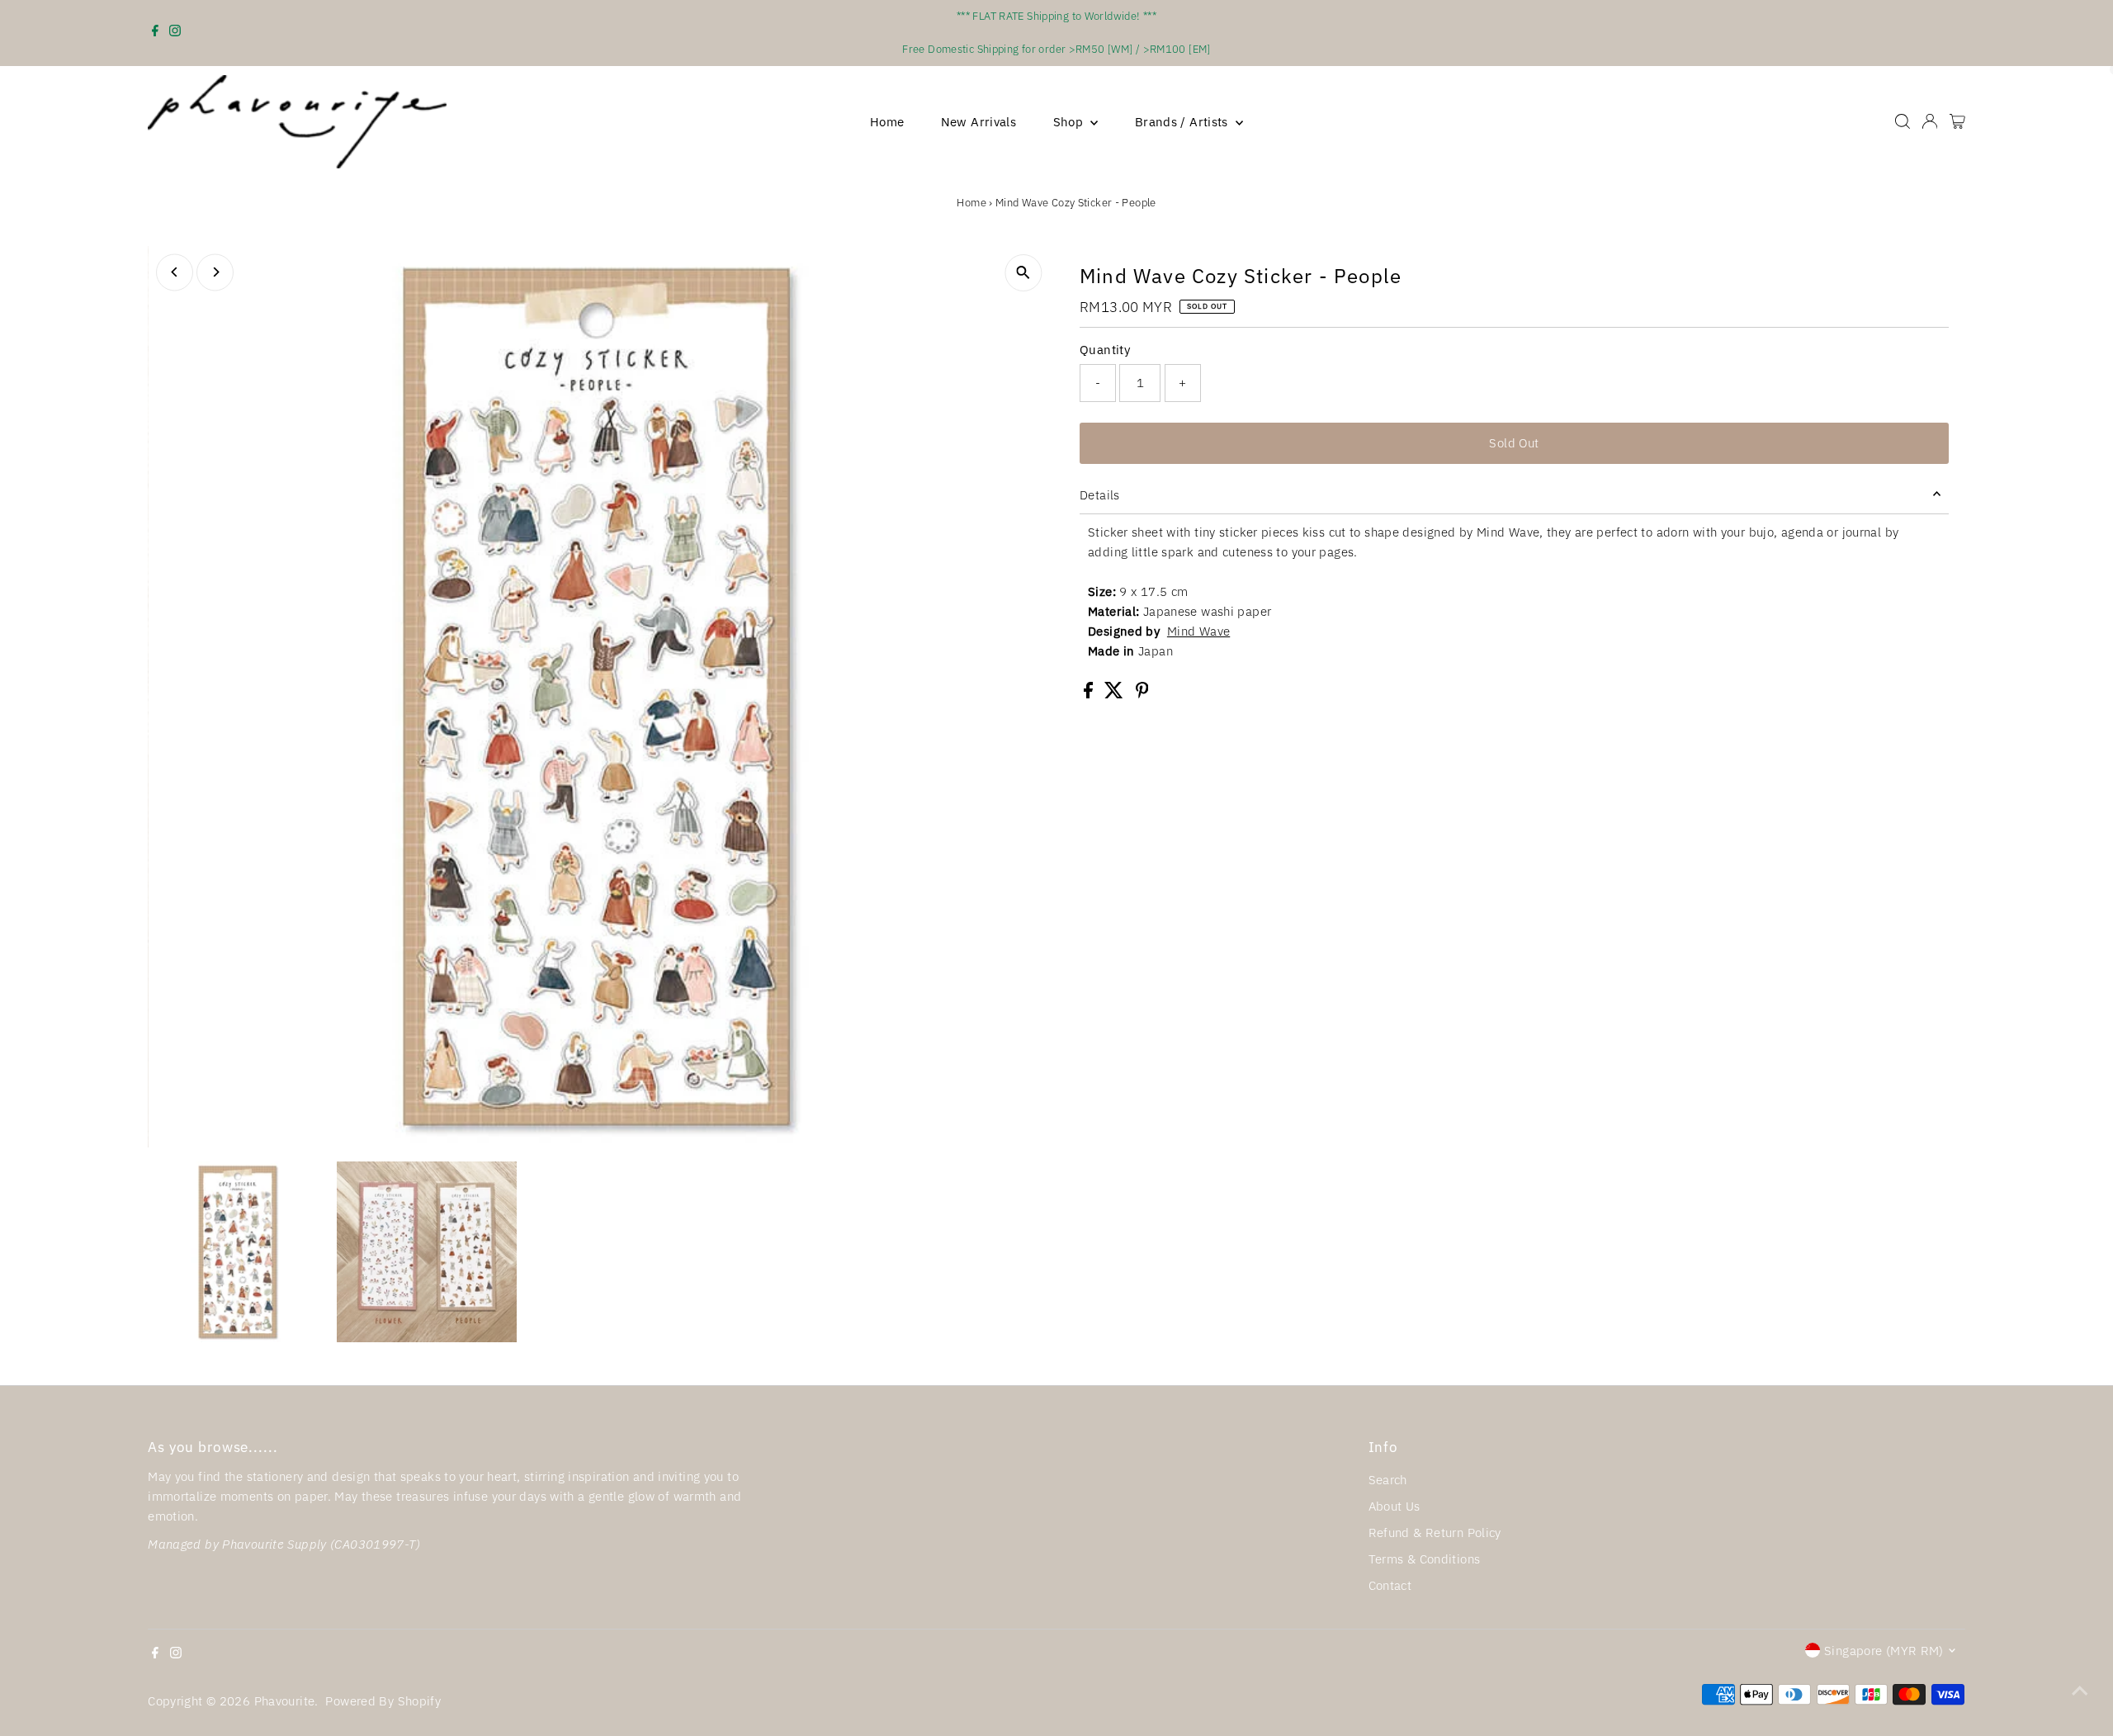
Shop (1070, 122)
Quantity (1105, 350)
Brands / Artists (1183, 122)
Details (1100, 495)
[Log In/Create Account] (1930, 121)
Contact (1390, 1585)
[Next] (215, 272)
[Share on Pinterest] (1142, 694)
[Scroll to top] (2080, 1691)
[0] (1957, 121)
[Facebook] (155, 33)
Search (1388, 1480)
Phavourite (285, 1701)
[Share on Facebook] (1090, 694)
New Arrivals (979, 122)
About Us (1394, 1506)
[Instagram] (175, 33)
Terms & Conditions (1425, 1559)
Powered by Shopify (383, 1701)
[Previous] (175, 272)
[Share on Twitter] (1116, 694)
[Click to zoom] (1023, 273)
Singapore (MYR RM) (1884, 1651)
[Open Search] (1903, 121)
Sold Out (1514, 443)
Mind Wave (1198, 631)
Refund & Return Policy (1435, 1533)
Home (887, 122)
